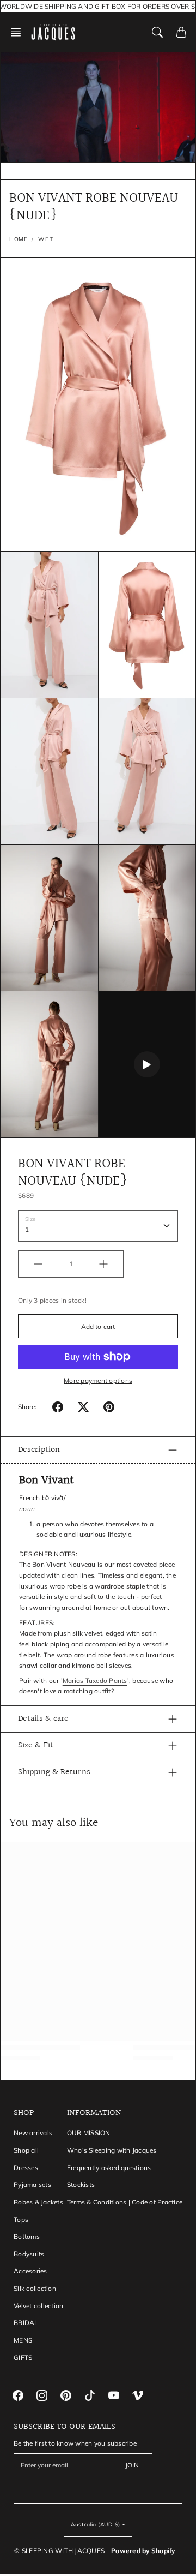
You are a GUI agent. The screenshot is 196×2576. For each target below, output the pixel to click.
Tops (21, 2219)
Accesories (30, 2271)
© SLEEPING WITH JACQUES (59, 2551)
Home (18, 239)
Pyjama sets (32, 2185)
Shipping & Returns (54, 1772)
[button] (19, 32)
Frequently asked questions (109, 2168)
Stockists (81, 2185)
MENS (23, 2340)
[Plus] (103, 1264)
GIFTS (23, 2358)
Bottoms (27, 2236)
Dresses (26, 2168)
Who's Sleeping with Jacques (112, 2150)
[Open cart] (181, 32)
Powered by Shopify (143, 2551)
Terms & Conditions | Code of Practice (125, 2202)
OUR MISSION (89, 2133)
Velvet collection (38, 2306)
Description (39, 1450)
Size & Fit (36, 1745)
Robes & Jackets (38, 2202)
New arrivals (33, 2133)
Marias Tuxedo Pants (95, 1681)
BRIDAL (26, 2323)
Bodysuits (29, 2254)
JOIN (132, 2465)
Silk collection (35, 2288)
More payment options (98, 1380)
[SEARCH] (157, 32)
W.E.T (46, 239)
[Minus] (38, 1264)
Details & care (43, 1719)
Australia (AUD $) (96, 2524)
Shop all (26, 2150)
